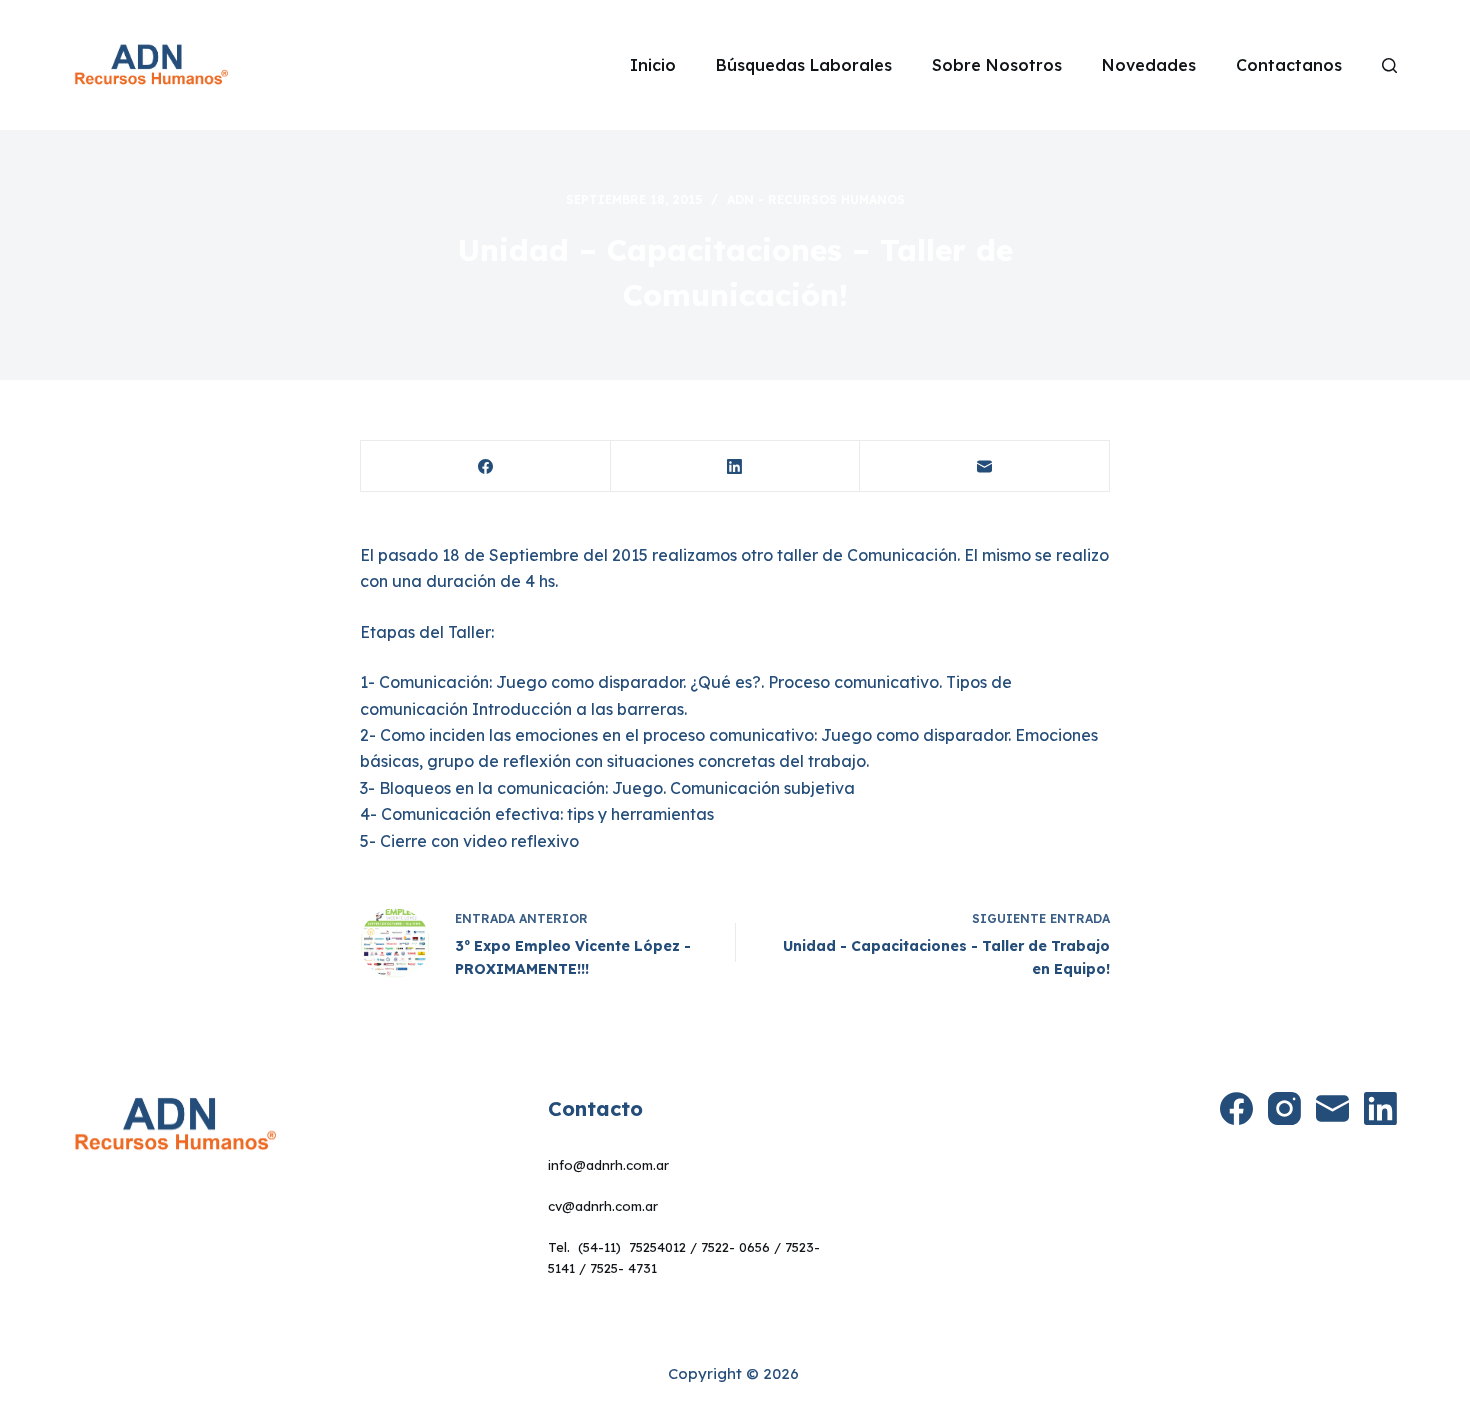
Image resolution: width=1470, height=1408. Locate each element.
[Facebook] (486, 466)
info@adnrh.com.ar (608, 1165)
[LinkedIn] (736, 466)
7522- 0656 (735, 1247)
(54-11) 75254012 (632, 1247)
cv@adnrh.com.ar (603, 1206)
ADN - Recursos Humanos (816, 199)
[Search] (1389, 65)
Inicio (653, 65)
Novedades (1149, 65)
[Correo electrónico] (985, 466)
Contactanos (1289, 65)
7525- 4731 (623, 1268)
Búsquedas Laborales (804, 65)
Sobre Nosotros (997, 65)
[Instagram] (1284, 1108)
